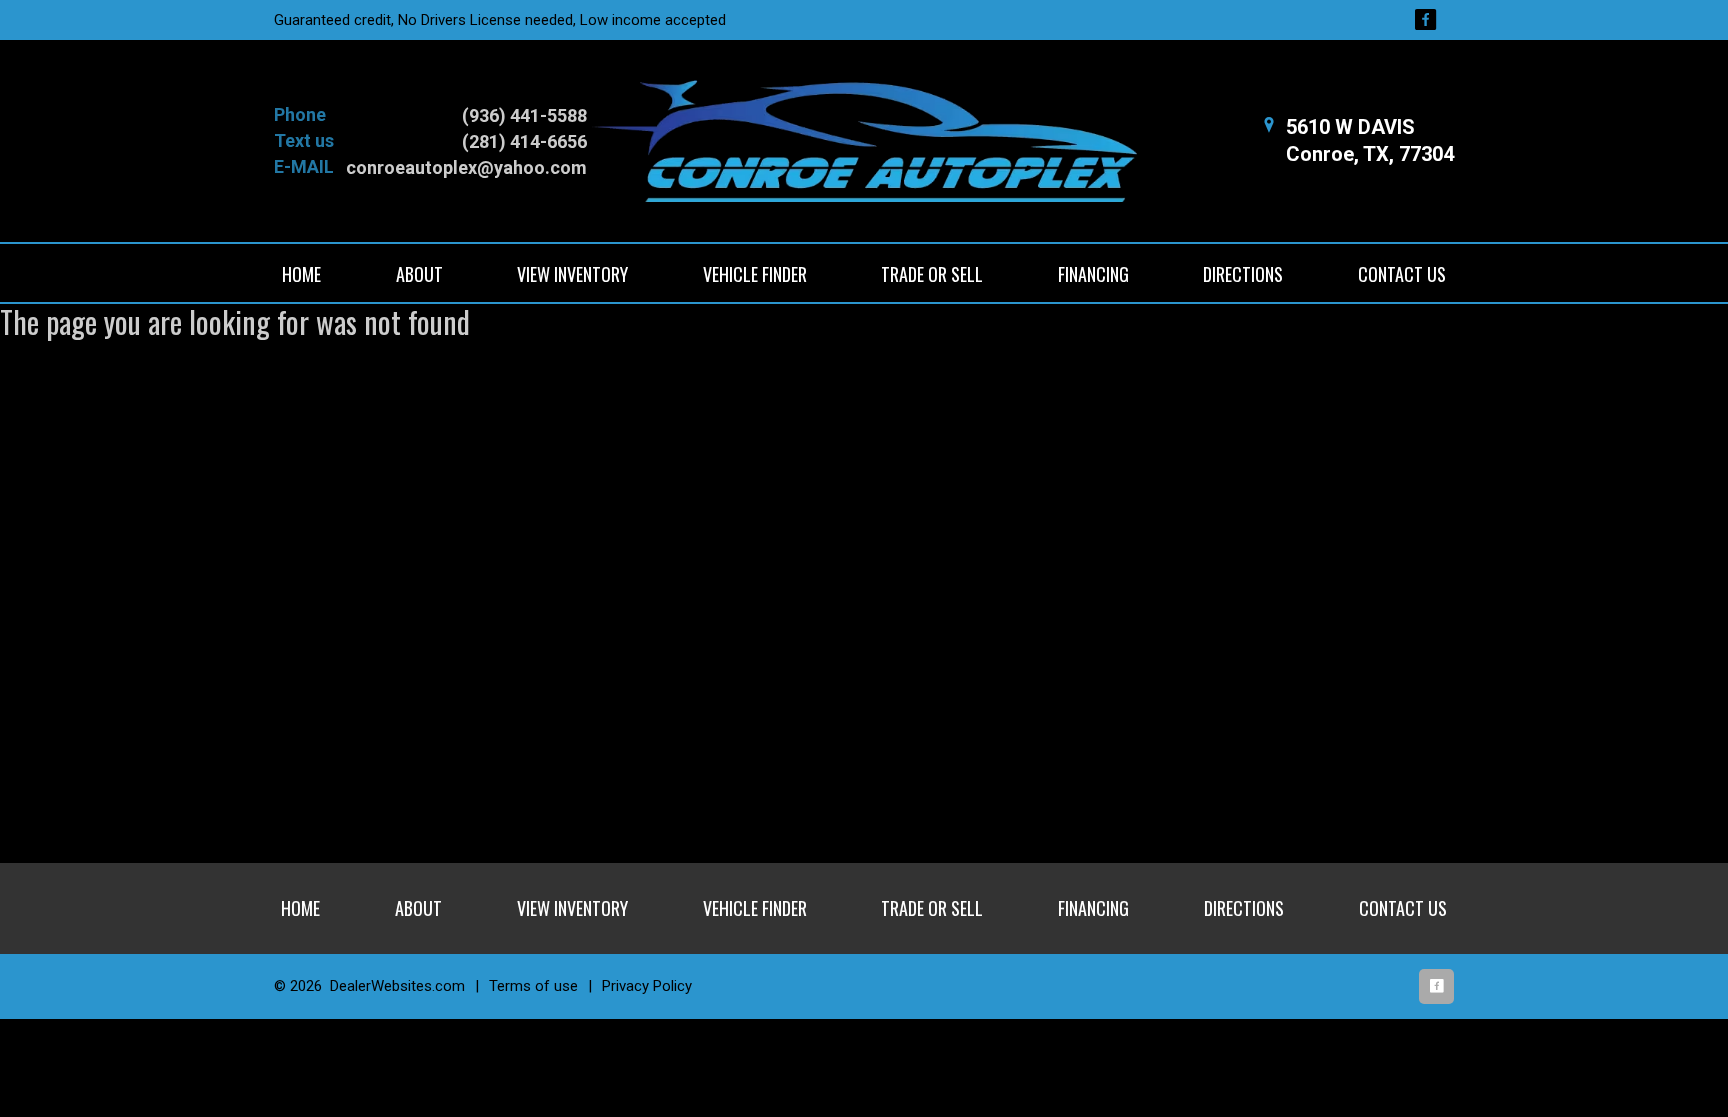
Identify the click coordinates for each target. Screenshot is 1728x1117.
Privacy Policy (647, 986)
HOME (301, 274)
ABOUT (419, 274)
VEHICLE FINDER (755, 274)
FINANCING (1093, 274)
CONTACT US (1402, 274)
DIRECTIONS (1243, 274)
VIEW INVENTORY (572, 274)
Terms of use (533, 986)
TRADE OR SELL (932, 274)
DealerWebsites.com (397, 986)
